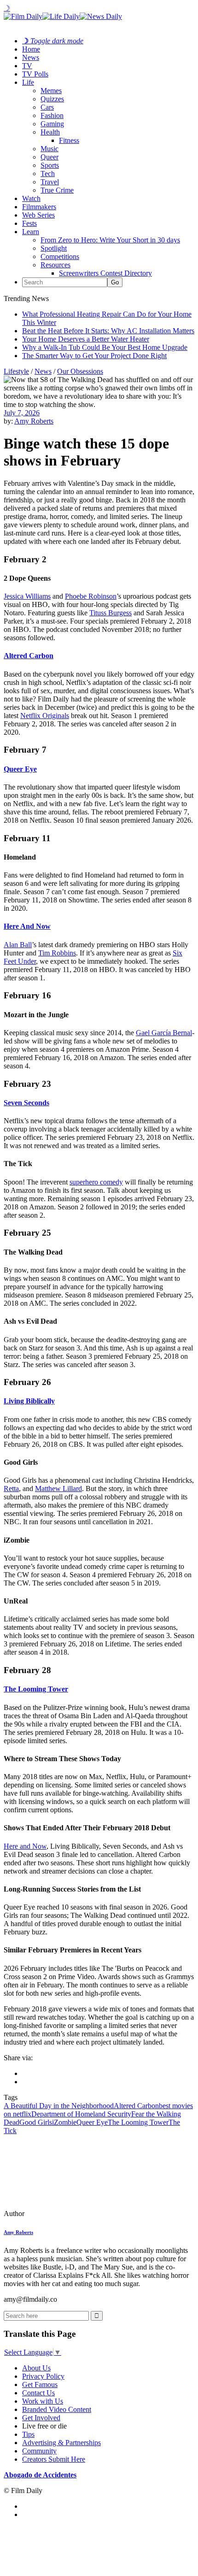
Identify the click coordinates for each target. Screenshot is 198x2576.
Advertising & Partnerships (61, 2443)
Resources (55, 265)
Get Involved (41, 2418)
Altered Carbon (29, 656)
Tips (28, 2434)
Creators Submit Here (54, 2459)
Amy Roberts (34, 421)
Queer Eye (20, 769)
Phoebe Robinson (91, 596)
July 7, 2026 (22, 413)
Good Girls (36, 2122)
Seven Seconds (26, 1103)
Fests (29, 223)
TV (27, 66)
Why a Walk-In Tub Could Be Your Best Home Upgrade (105, 347)
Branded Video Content (57, 2409)
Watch (31, 198)
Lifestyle (16, 371)
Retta (11, 1488)
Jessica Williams (27, 596)
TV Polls (35, 74)
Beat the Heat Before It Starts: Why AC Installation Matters (108, 331)
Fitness (69, 140)
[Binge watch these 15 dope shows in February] (67, 2213)
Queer (49, 157)
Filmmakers (39, 207)
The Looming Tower (36, 1689)
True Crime (57, 190)
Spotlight (54, 248)
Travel (50, 182)
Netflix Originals (45, 716)
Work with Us (43, 2401)
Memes (51, 91)
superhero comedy (96, 1182)
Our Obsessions (80, 371)
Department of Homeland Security (81, 2114)
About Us (36, 2368)
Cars (47, 107)
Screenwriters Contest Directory (105, 273)
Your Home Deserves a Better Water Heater (86, 339)
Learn (31, 232)
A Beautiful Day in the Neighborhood (59, 2106)
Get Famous (40, 2384)
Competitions (60, 256)
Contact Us (38, 2393)
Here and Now (25, 1846)
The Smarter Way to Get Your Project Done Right (94, 356)
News (31, 57)
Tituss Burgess (111, 613)
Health (50, 132)
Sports (50, 165)
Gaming (52, 124)
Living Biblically (29, 1401)
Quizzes (52, 99)
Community (39, 2451)
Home (31, 49)
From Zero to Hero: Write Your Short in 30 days (110, 240)
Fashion (52, 115)
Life (28, 82)
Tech (48, 174)
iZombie (64, 2122)
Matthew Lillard (58, 1488)
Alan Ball (18, 945)
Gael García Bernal (164, 1033)
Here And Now (27, 926)
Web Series (38, 215)
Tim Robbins (57, 953)
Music (49, 149)
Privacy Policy (43, 2376)
